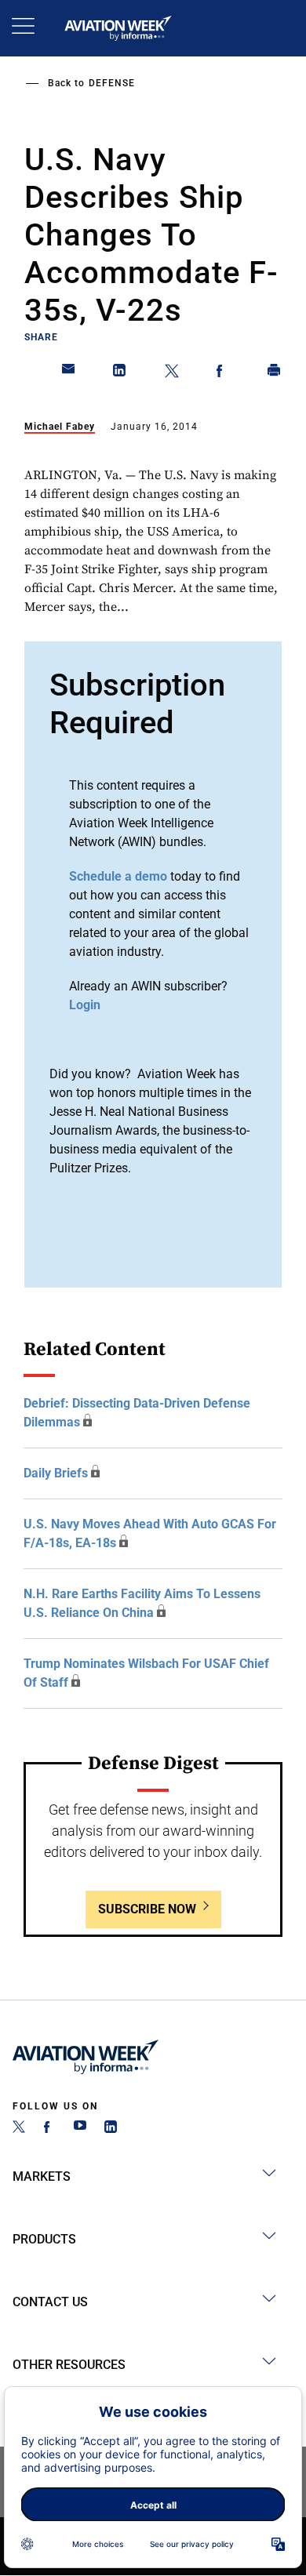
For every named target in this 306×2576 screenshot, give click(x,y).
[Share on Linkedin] (120, 373)
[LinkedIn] (111, 2129)
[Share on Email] (69, 373)
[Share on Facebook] (223, 373)
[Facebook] (49, 2129)
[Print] (275, 373)
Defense (112, 83)
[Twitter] (19, 2129)
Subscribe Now (147, 1909)
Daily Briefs (56, 1473)
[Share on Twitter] (172, 373)
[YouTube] (80, 2129)
